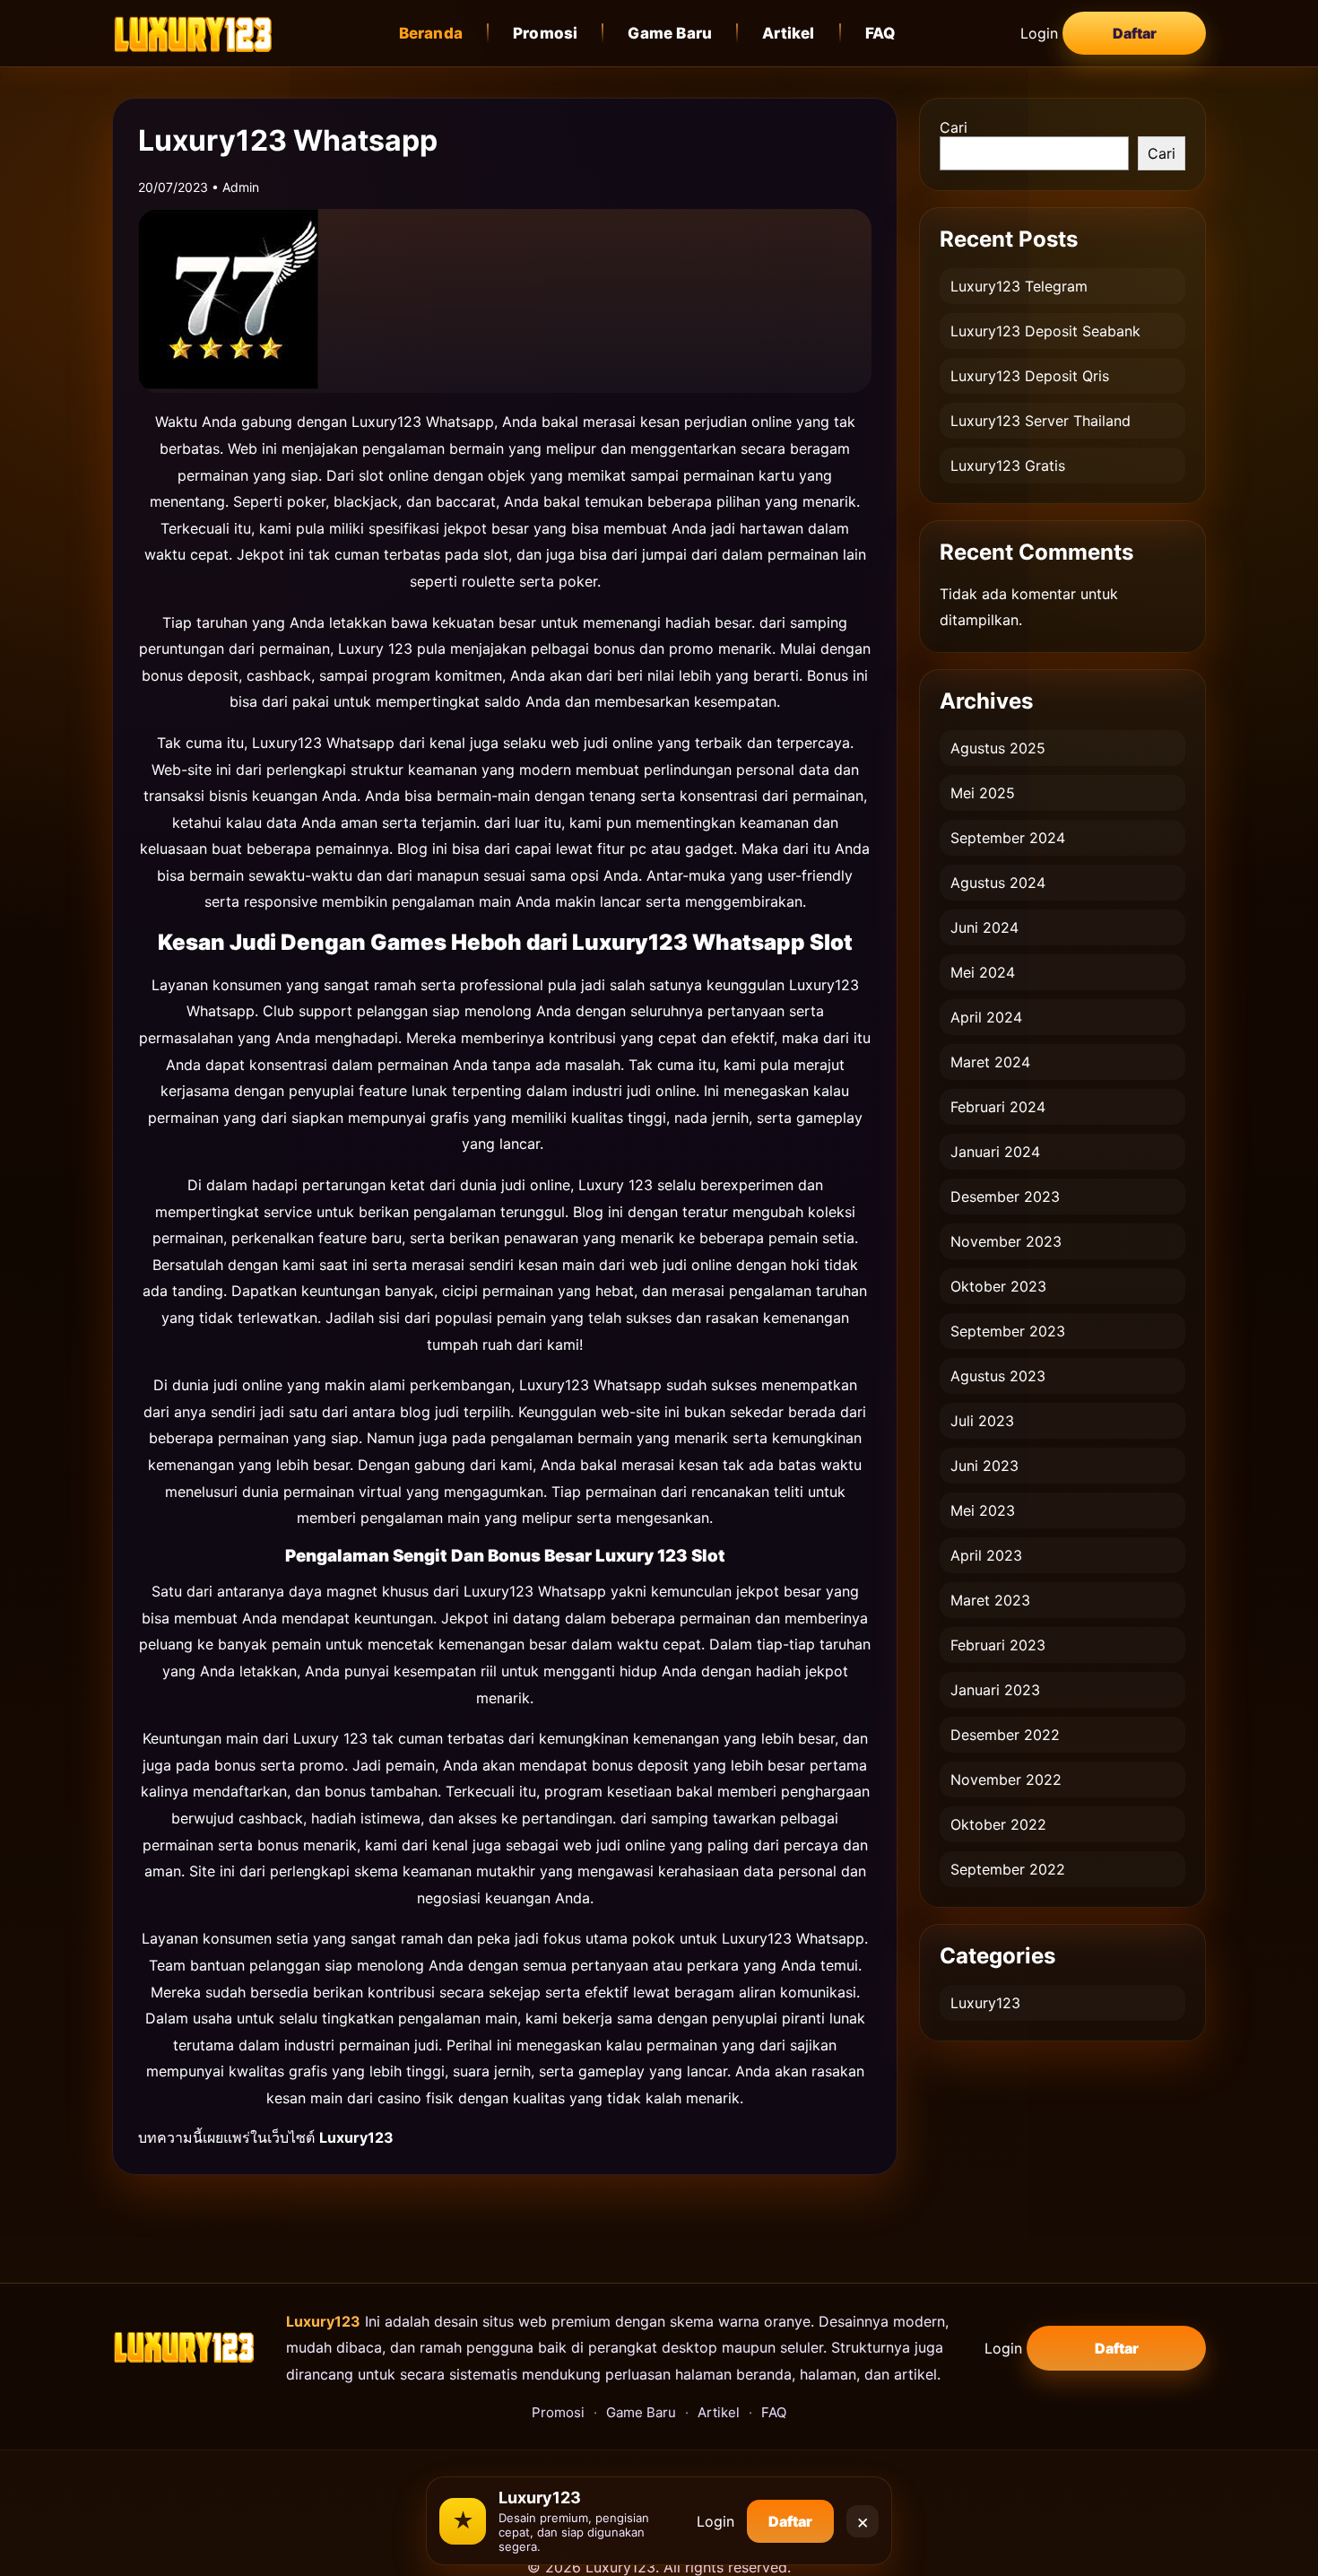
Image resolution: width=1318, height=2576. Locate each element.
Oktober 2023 (998, 1286)
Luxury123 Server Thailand (1041, 421)
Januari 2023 (995, 1690)
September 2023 (1008, 1331)
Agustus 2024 (998, 883)
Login (1039, 33)
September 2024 (1008, 838)
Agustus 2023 (998, 1376)
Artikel (788, 33)
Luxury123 (985, 2003)
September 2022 (1008, 1869)
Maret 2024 (990, 1062)
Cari (954, 127)
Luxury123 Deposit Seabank (1045, 331)
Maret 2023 (990, 1600)
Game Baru (670, 33)
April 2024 (986, 1017)
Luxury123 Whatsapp (423, 422)
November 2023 (1006, 1241)
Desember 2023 (1005, 1197)
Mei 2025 (983, 793)
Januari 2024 (995, 1152)
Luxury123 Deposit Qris (1030, 376)
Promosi (545, 33)
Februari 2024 (998, 1107)
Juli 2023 (982, 1421)
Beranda (431, 33)
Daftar (1135, 33)
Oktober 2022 (998, 1824)
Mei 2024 (983, 972)
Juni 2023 (984, 1466)
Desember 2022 (1005, 1735)
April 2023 (986, 1555)
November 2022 (1006, 1780)
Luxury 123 (375, 648)
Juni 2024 (984, 927)
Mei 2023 (983, 1510)
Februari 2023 (998, 1645)
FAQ (880, 33)
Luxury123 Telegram (1019, 286)
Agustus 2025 (998, 748)
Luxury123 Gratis (1008, 466)
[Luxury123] (193, 33)
